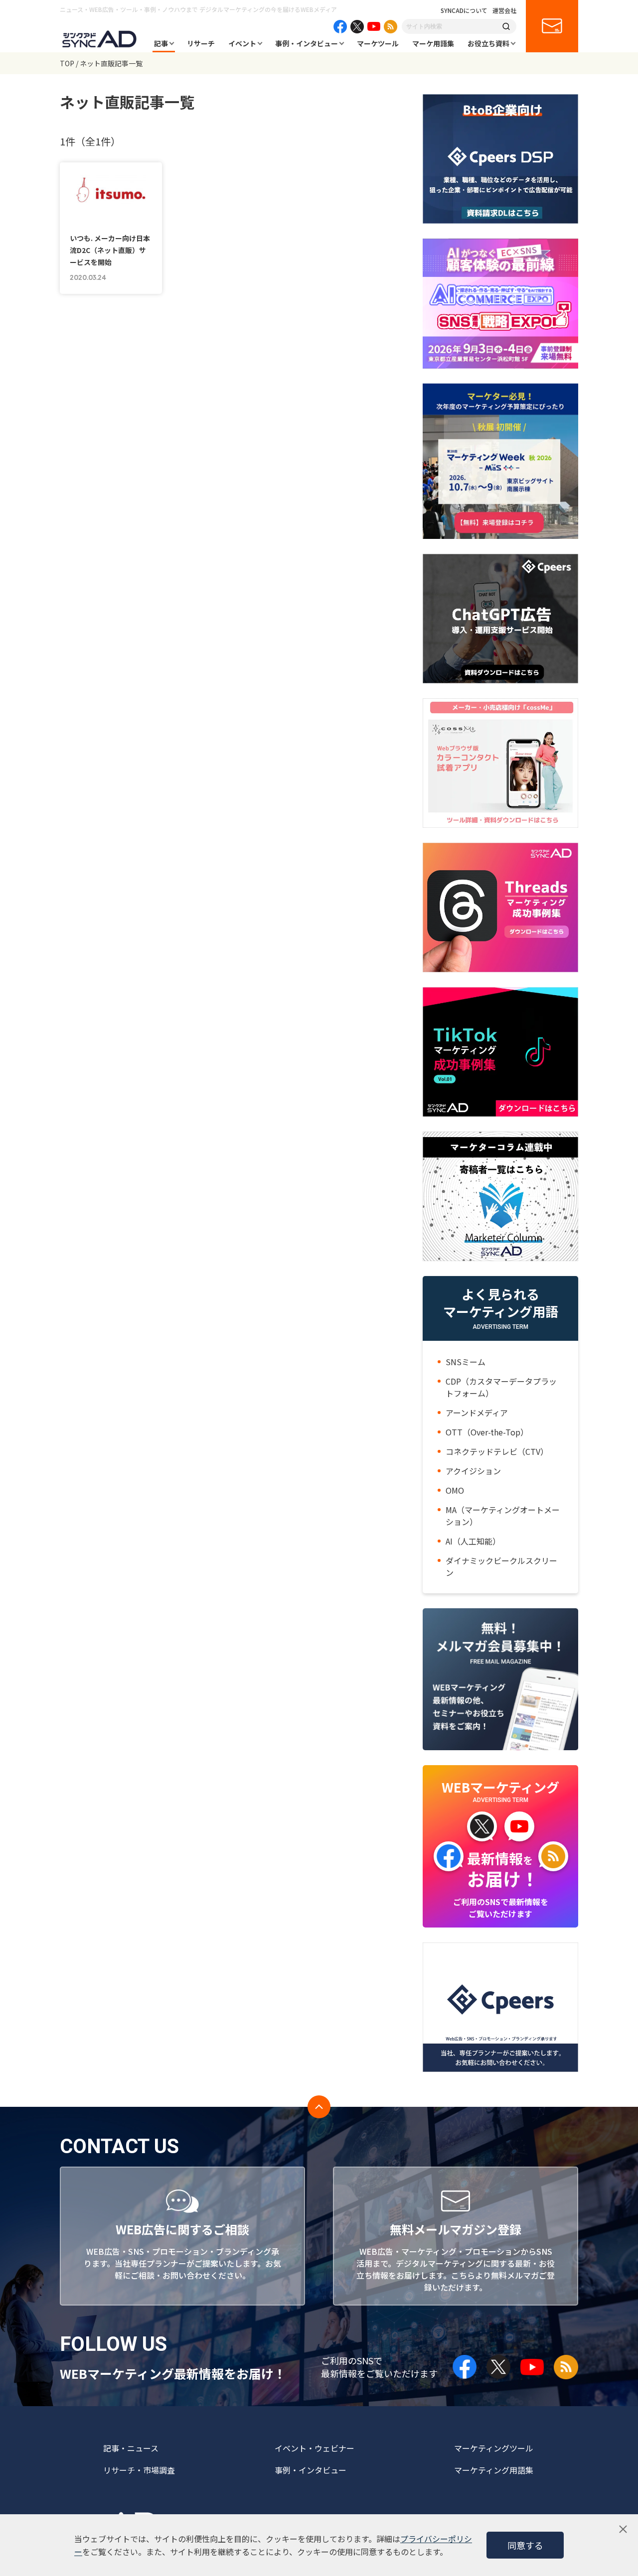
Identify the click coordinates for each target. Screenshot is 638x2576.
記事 (161, 43)
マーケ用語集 (433, 43)
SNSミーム (466, 1362)
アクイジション (473, 1471)
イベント (242, 43)
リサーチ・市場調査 (139, 2470)
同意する (525, 2545)
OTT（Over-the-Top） (487, 1432)
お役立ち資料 (488, 43)
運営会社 (504, 10)
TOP (67, 63)
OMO (455, 1490)
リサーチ (201, 43)
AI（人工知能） (473, 1541)
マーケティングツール (494, 2448)
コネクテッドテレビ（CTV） (497, 1451)
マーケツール (378, 43)
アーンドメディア (477, 1413)
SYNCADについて (464, 10)
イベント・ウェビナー (315, 2448)
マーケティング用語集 (494, 2470)
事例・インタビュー (307, 43)
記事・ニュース (131, 2448)
